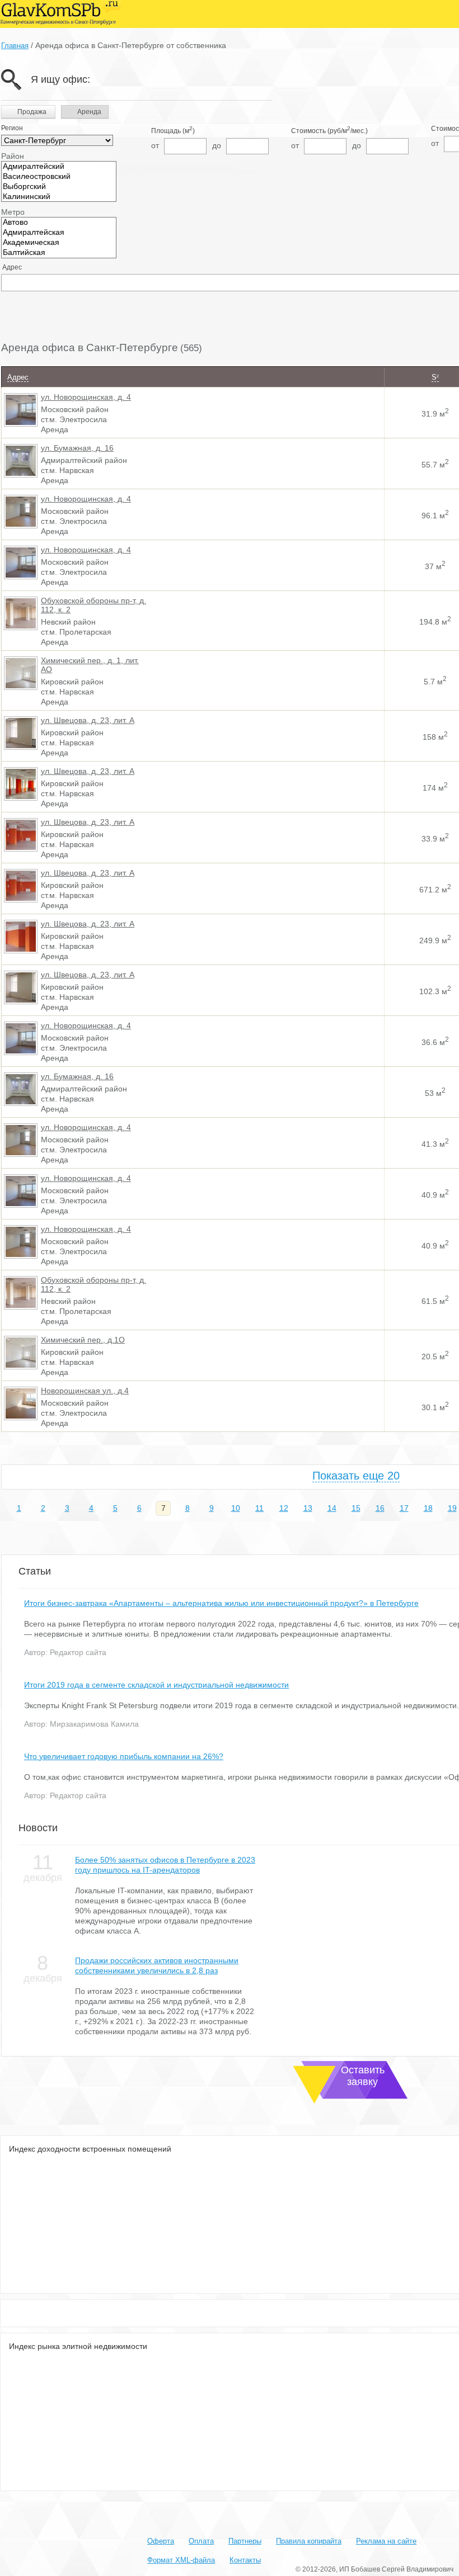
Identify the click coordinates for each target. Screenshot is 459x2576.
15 (356, 1508)
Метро (13, 212)
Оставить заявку (363, 2076)
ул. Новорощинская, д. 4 (86, 397)
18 (428, 1508)
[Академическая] (59, 243)
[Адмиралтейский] (59, 167)
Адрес (12, 267)
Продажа (32, 112)
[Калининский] (59, 197)
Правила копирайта (309, 2541)
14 (332, 1508)
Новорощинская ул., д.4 (85, 1391)
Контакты (245, 2560)
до (217, 145)
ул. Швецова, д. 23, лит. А (88, 720)
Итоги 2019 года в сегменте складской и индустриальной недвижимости (156, 1685)
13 (308, 1508)
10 (236, 1508)
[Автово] (59, 223)
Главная (15, 46)
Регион (12, 128)
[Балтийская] (59, 253)
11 (259, 1508)
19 (452, 1508)
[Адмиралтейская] (59, 233)
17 (404, 1508)
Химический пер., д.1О (83, 1340)
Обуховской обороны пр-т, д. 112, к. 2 (93, 605)
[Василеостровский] (59, 177)
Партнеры (245, 2541)
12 (284, 1508)
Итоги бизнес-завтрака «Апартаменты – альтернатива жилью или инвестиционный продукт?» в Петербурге (221, 1603)
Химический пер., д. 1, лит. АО (90, 665)
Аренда (88, 112)
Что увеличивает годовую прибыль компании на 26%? (124, 1756)
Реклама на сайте (386, 2541)
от (155, 145)
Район (13, 156)
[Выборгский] (59, 187)
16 (380, 1508)
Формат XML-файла (181, 2560)
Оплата (201, 2541)
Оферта (161, 2541)
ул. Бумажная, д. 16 (77, 448)
